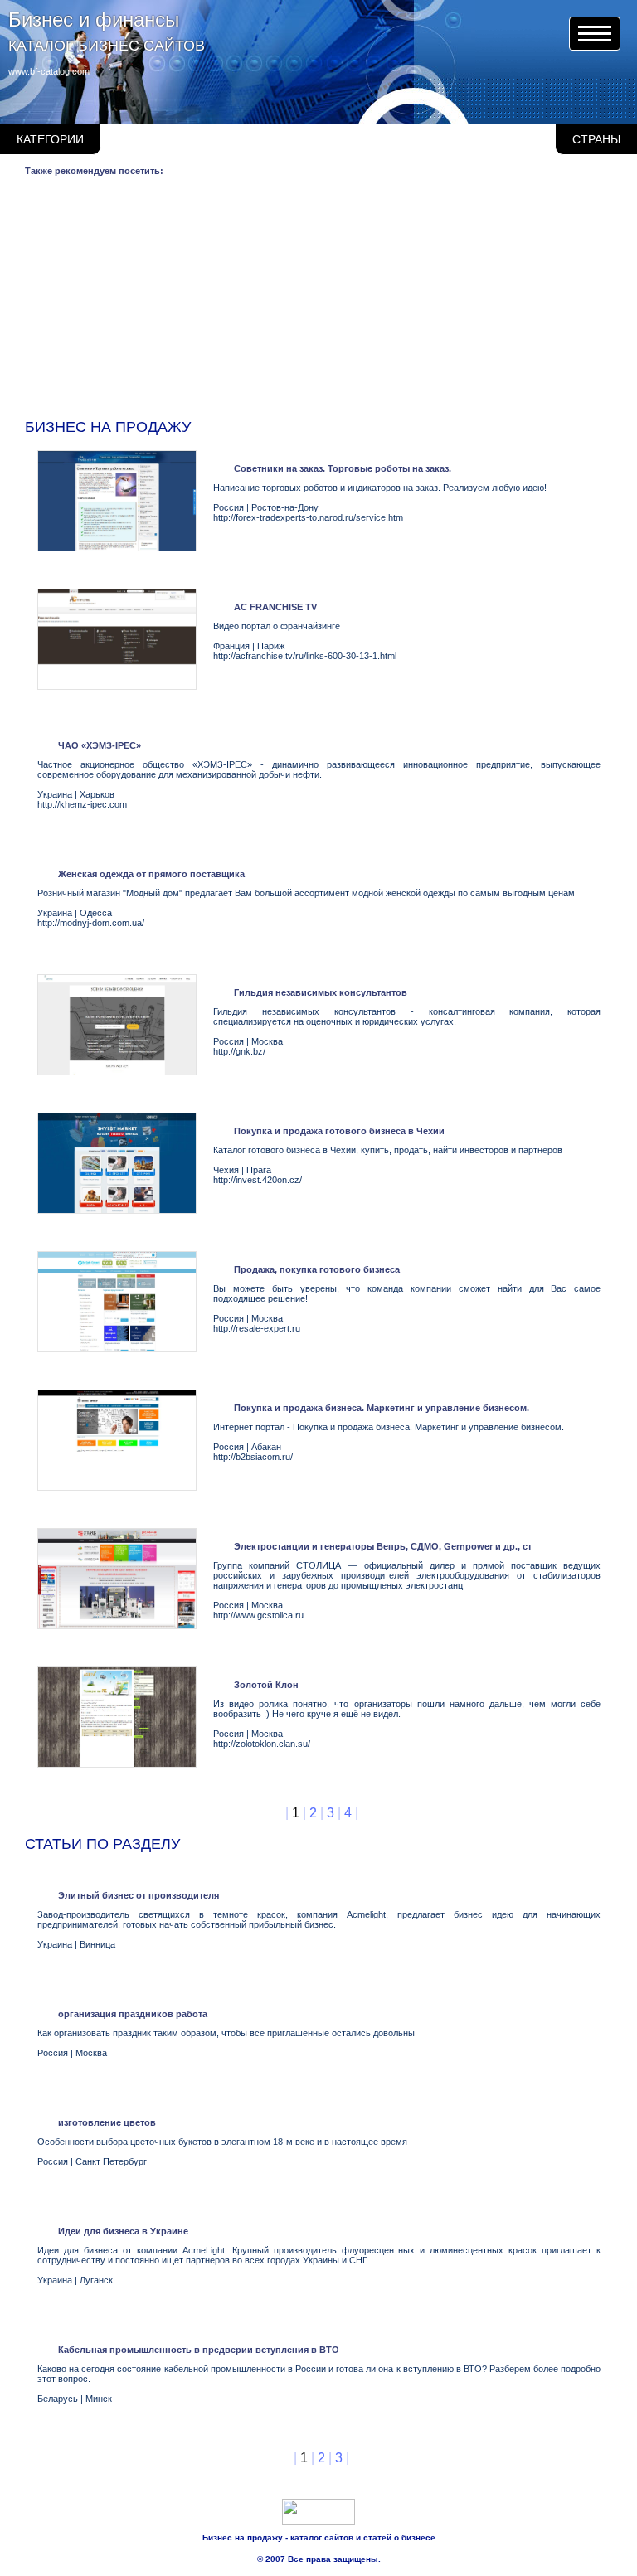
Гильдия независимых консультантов (321, 992)
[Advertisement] (321, 301)
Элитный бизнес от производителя (139, 1895)
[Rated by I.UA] (318, 2521)
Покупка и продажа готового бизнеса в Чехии (339, 1131)
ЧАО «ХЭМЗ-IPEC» (100, 745)
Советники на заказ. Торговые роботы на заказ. (343, 468)
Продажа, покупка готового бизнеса (317, 1269)
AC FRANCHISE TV (275, 607)
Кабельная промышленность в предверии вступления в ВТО (199, 2350)
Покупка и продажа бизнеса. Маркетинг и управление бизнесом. (382, 1408)
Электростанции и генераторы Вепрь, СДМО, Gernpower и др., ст (383, 1546)
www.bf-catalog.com (49, 71)
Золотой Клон (266, 1685)
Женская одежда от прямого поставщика (151, 874)
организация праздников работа (133, 2014)
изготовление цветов (107, 2122)
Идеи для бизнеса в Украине (123, 2231)
